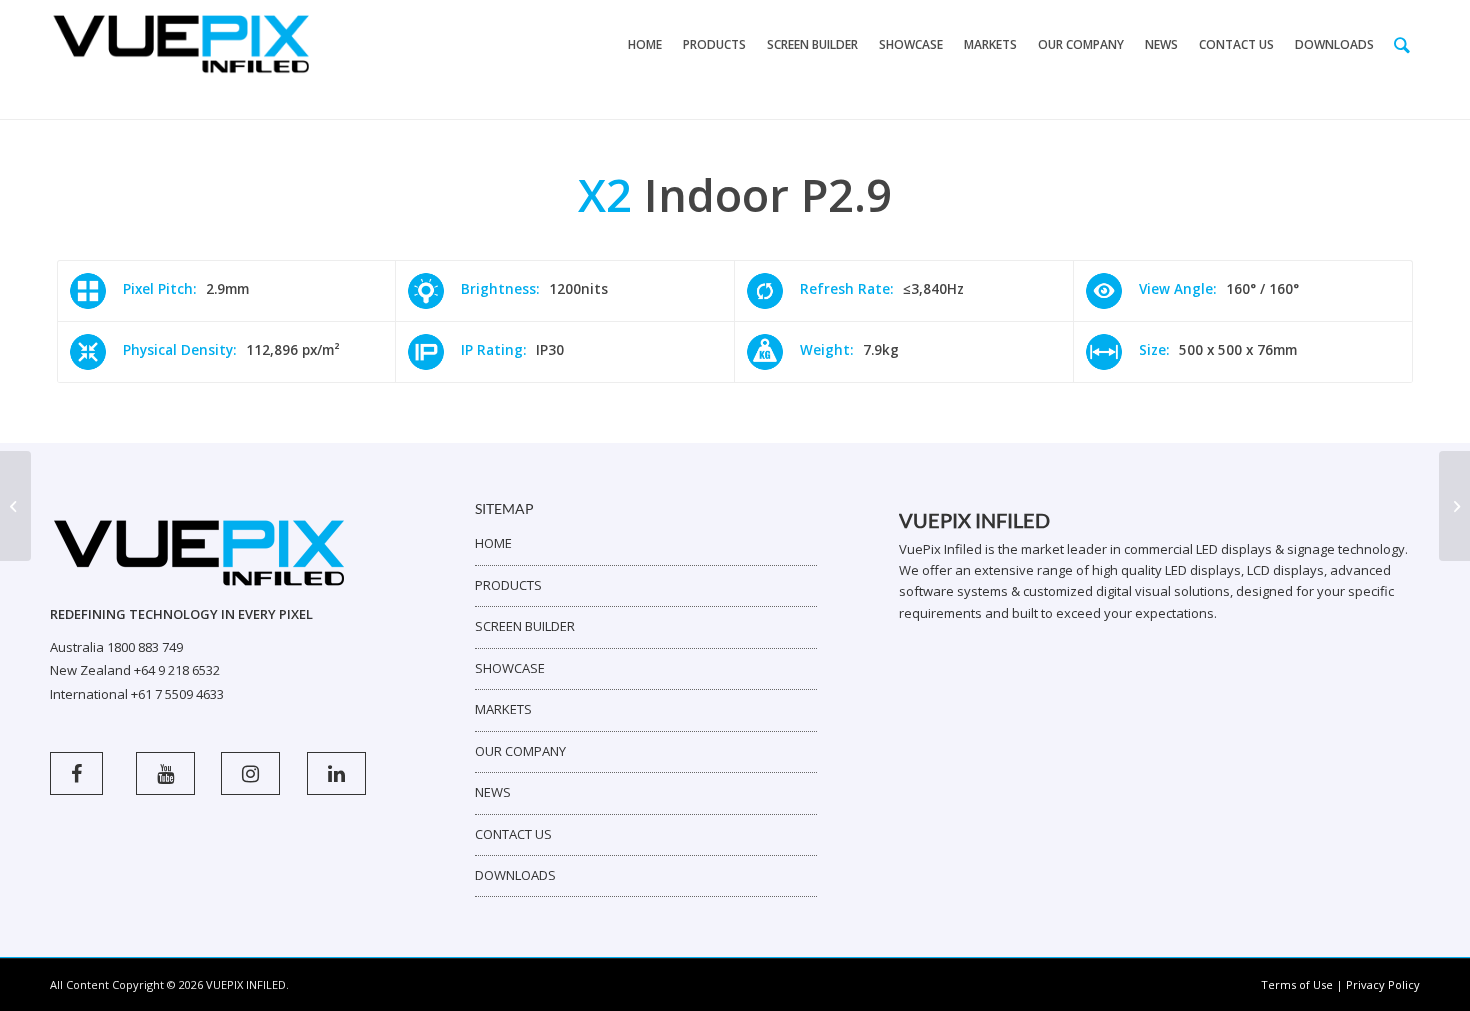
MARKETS (503, 709)
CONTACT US (513, 834)
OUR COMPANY (520, 751)
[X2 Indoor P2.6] (15, 506)
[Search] (1402, 45)
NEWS (493, 792)
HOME (493, 543)
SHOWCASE (510, 668)
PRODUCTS (508, 585)
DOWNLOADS (515, 875)
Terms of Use (1297, 984)
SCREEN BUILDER (525, 626)
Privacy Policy (1383, 984)
